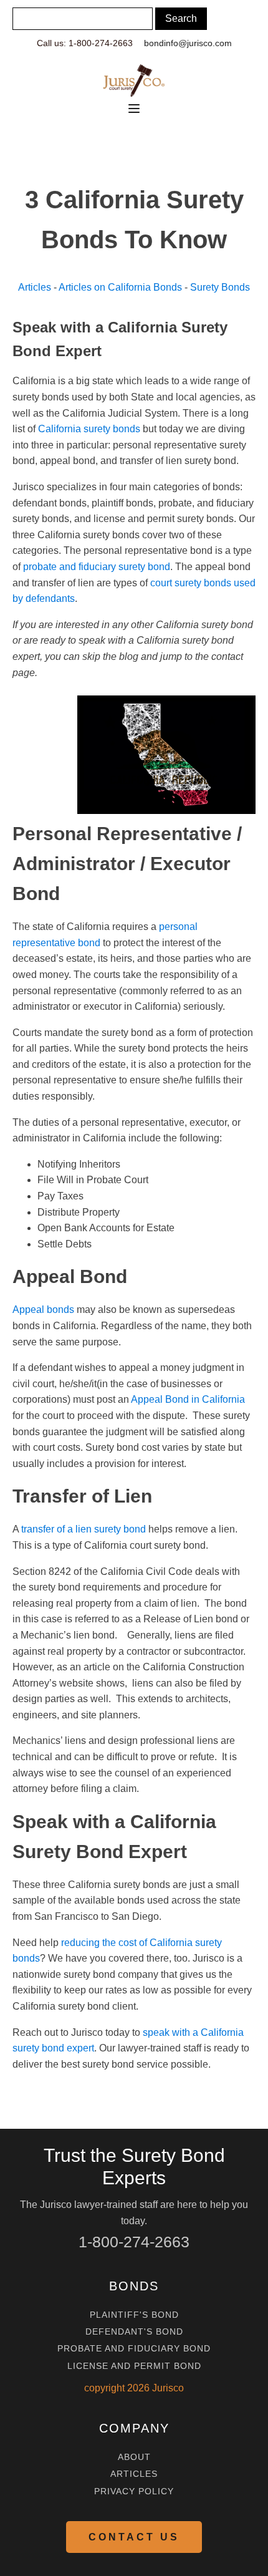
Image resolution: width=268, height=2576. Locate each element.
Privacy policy (134, 2491)
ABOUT (134, 2457)
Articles (35, 287)
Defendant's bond (134, 2332)
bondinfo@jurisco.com (188, 43)
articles (134, 2474)
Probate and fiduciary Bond (134, 2349)
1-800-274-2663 (134, 2242)
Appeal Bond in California (188, 1399)
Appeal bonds (43, 1310)
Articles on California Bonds (120, 287)
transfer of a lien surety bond (84, 1529)
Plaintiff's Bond (134, 2315)
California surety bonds (89, 429)
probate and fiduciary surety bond (97, 567)
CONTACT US (134, 2537)
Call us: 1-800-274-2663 (85, 43)
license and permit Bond (134, 2366)
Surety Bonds (220, 287)
